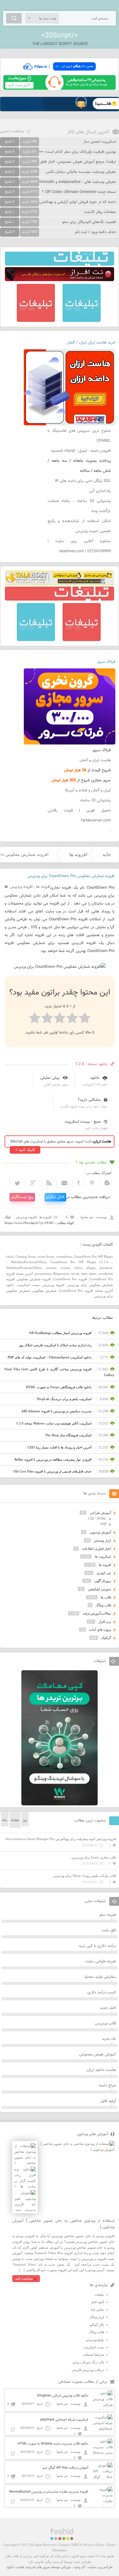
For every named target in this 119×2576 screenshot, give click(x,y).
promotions (43, 1274)
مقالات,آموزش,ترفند (97, 1613)
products (106, 1268)
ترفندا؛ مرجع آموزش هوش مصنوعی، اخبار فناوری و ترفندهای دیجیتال (60, 162)
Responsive (61, 1274)
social (75, 1274)
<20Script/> (60, 36)
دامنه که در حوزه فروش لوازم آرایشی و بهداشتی (78, 202)
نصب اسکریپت (94, 2347)
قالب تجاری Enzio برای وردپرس (94, 1857)
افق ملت (109, 1930)
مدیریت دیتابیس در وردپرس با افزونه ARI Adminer (56, 1411)
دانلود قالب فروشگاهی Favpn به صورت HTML (59, 1387)
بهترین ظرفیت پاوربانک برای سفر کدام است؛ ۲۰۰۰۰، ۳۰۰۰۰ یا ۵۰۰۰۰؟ (60, 152)
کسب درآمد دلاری (102, 1992)
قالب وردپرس (105, 2024)
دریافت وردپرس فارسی (88, 2370)
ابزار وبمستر (103, 1540)
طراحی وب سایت (100, 2567)
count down (46, 1257)
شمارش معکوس (45, 1291)
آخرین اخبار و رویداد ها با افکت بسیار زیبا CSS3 (60, 1447)
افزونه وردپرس (21, 887)
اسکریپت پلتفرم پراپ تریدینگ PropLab (64, 1399)
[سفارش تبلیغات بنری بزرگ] (60, 264)
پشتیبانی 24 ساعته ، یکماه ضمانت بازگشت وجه (79, 506)
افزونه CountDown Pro (70, 1279)
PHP (103, 1524)
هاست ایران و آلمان (95, 760)
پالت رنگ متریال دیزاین (88, 2362)
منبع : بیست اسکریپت (83, 1122)
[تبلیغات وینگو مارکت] (60, 1804)
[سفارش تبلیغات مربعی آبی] (82, 321)
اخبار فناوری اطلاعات (96, 1549)
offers (78, 1268)
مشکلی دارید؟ (89, 1100)
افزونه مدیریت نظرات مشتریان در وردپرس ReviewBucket (49, 2492)
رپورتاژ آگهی (103, 1581)
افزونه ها (78, 854)
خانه (107, 854)
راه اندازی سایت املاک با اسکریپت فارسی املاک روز (55, 1345)
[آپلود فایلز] (60, 72)
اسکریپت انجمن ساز (100, 142)
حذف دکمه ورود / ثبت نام (96, 232)
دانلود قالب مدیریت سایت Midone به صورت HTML (53, 2444)
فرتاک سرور (106, 662)
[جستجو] (14, 18)
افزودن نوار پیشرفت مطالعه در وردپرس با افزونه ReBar (53, 1459)
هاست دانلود (15, 2567)
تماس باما (97, 2309)
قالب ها (106, 1597)
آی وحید (79, 2567)
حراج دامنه (107, 2086)
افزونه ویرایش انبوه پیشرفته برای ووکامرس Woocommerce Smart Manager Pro (61, 1839)
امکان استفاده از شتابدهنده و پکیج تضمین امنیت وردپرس (79, 526)
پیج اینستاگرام (22, 1197)
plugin (91, 1268)
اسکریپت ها (103, 1556)
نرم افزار (105, 1622)
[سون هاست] (60, 89)
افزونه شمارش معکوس (34, 1279)
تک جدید (109, 2039)
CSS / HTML (97, 1518)
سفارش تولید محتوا (100, 1977)
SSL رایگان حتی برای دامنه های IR (83, 481)
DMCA (76, 2545)
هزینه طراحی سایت (101, 1961)
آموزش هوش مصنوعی (97, 2055)
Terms (111, 2545)
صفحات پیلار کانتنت (100, 212)
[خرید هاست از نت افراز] (60, 280)
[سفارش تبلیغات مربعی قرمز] (36, 321)
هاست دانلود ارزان (101, 2070)
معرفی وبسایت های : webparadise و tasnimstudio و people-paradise (58, 182)
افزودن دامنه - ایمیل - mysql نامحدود (81, 451)
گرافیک (106, 1638)
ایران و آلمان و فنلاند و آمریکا (88, 790)
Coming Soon (25, 1257)
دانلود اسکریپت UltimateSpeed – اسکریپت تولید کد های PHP (50, 1357)
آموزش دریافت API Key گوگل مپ (65, 2468)
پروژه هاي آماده (100, 1630)
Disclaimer (60, 2550)
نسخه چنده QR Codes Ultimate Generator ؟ (79, 192)
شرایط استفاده (94, 2355)
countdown (64, 1257)
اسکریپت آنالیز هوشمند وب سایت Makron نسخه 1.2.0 (54, 1423)
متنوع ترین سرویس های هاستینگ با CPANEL (79, 436)
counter (51, 1268)
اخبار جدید (108, 2008)
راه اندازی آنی (100, 491)
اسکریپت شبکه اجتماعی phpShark (64, 2420)
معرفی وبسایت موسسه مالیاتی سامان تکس (81, 172)
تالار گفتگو (97, 2325)
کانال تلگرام (55, 1197)
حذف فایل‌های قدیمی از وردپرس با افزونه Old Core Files (52, 1471)
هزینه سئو (108, 1915)
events (65, 1268)
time (84, 1274)
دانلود (95, 1078)
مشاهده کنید (24, 2278)
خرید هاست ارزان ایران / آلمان (91, 343)
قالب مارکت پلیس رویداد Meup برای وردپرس (85, 1876)
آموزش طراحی (100, 1513)
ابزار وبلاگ (97, 2317)
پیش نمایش (50, 1078)
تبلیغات (99, 2295)
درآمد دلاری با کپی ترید (97, 1946)
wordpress (106, 1274)
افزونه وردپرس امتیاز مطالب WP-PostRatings (60, 1333)
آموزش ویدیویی (100, 1532)
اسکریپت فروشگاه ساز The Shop (68, 1435)
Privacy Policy (94, 2545)
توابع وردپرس (95, 2340)
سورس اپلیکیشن (99, 1589)
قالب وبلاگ (103, 1605)
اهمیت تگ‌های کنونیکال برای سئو (89, 222)
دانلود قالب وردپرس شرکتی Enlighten (63, 2396)
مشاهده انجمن (12, 131)
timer (93, 1274)
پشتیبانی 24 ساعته (96, 800)
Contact (64, 2545)
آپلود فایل (108, 2101)
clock (10, 1257)
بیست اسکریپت (29, 1285)
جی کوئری (104, 1573)
